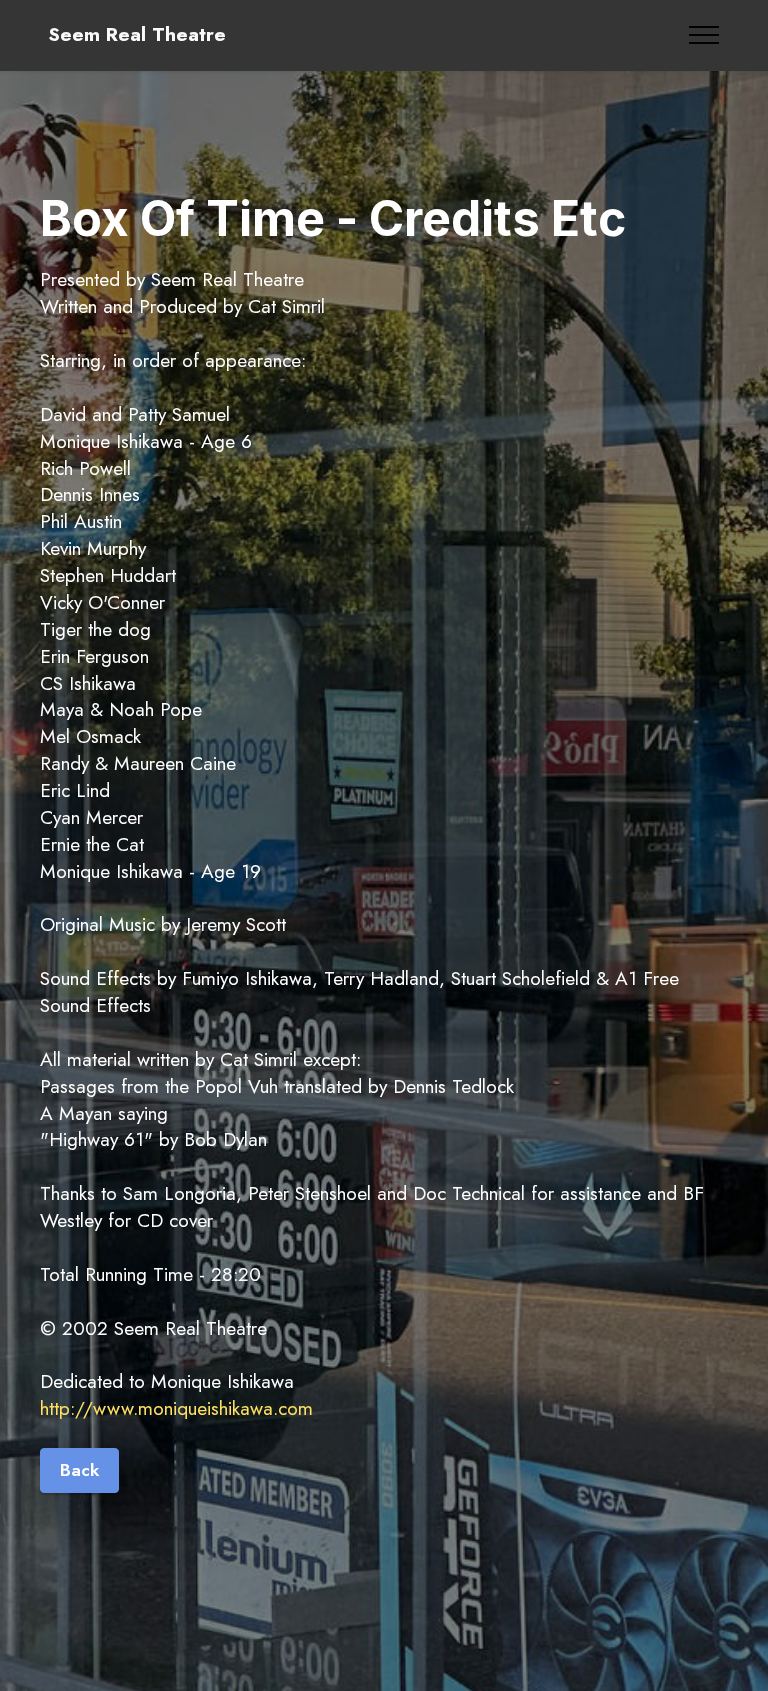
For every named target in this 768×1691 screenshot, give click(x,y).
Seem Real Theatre (137, 34)
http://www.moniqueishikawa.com (176, 1408)
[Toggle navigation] (704, 35)
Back (79, 1470)
